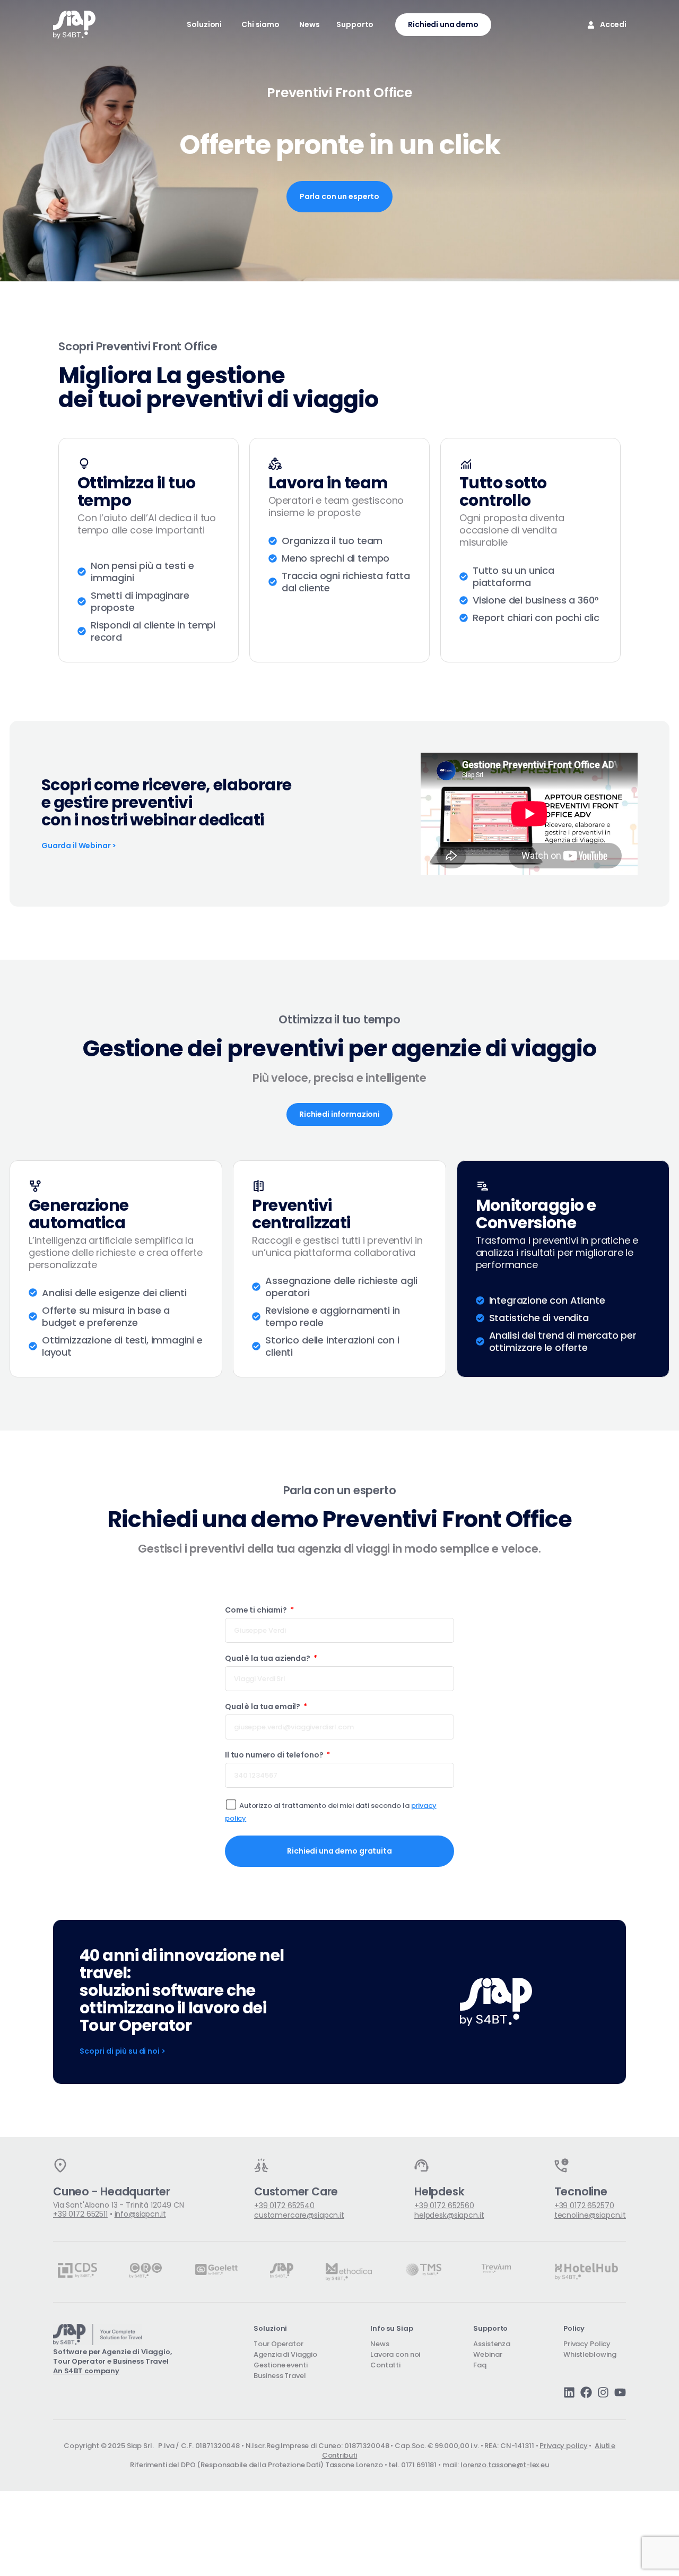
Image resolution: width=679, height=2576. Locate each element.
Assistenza (492, 2344)
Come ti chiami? (257, 1610)
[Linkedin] (569, 2392)
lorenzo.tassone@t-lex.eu (505, 2465)
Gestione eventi (280, 2365)
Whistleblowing (590, 2354)
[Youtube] (620, 2392)
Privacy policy (563, 2446)
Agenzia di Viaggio (285, 2354)
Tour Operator (278, 2344)
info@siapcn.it (140, 2214)
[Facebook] (586, 2392)
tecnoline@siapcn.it (590, 2215)
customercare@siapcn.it (299, 2215)
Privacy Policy (587, 2344)
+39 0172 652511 (80, 2214)
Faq (480, 2365)
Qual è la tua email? (263, 1707)
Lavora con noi (395, 2354)
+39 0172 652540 (284, 2205)
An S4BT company (86, 2371)
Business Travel (280, 2376)
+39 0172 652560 (444, 2205)
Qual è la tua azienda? (268, 1659)
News (380, 2344)
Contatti (385, 2365)
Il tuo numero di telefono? (275, 1755)
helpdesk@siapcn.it (449, 2215)
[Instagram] (603, 2392)
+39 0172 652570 (584, 2205)
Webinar (488, 2354)
